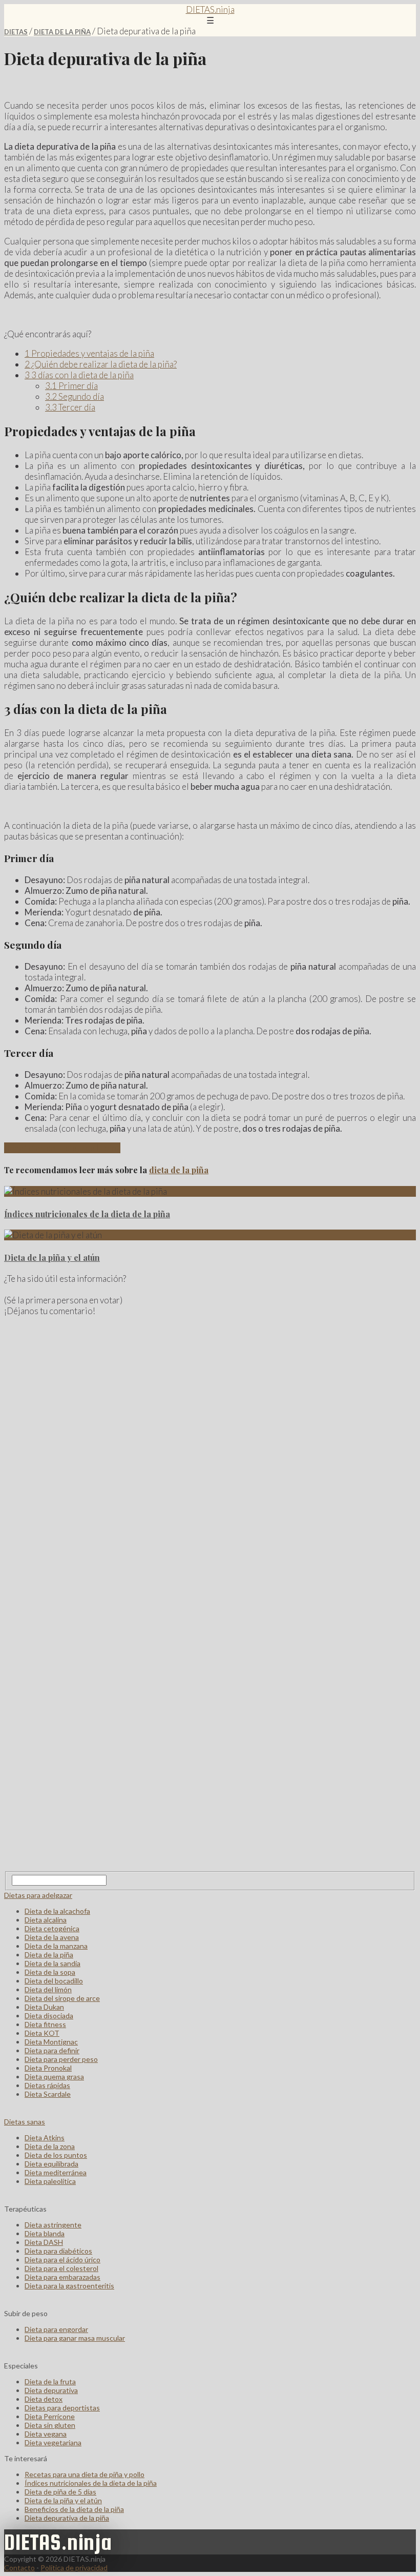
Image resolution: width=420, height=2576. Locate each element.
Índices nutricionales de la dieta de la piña (87, 1214)
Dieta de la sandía (52, 1963)
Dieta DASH (44, 2242)
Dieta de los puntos (56, 2155)
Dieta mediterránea (56, 2172)
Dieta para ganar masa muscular (75, 2338)
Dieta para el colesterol (61, 2268)
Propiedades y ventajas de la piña (89, 353)
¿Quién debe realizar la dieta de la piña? (101, 364)
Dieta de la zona (50, 2146)
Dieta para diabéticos (58, 2251)
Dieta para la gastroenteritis (69, 2286)
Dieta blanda (45, 2233)
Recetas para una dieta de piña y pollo (85, 2474)
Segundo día (75, 396)
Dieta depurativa (51, 2390)
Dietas (16, 32)
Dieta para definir (52, 2050)
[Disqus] (210, 1455)
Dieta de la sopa (50, 1972)
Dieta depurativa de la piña (67, 2518)
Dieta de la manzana (56, 1946)
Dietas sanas (25, 2122)
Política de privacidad (74, 2568)
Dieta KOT (42, 2033)
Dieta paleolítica (50, 2181)
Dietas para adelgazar (38, 1895)
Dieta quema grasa (54, 2077)
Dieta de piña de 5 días (60, 2492)
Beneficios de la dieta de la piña (62, 1148)
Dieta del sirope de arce (62, 1998)
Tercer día (70, 407)
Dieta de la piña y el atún (52, 1258)
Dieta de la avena (52, 1937)
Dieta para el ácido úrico (62, 2260)
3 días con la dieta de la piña (79, 375)
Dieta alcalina (46, 1920)
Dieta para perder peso (61, 2059)
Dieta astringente (53, 2225)
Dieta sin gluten (50, 2425)
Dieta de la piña (62, 32)
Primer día (71, 386)
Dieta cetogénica (52, 1928)
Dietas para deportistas (62, 2408)
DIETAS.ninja (210, 9)
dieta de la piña (179, 1170)
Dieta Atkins (45, 2138)
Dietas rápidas (47, 2085)
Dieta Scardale (48, 2094)
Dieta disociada (49, 2016)
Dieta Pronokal (48, 2068)
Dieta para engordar (56, 2329)
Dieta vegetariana (53, 2442)
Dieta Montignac (51, 2042)
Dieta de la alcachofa (57, 1911)
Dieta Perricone (50, 2416)
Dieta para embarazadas (62, 2277)
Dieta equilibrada (51, 2164)
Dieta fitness (45, 2024)
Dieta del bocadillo (54, 1981)
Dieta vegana (46, 2434)
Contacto (19, 2568)
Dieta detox (44, 2399)
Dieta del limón (48, 1989)
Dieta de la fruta (50, 2381)
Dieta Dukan (44, 2007)
